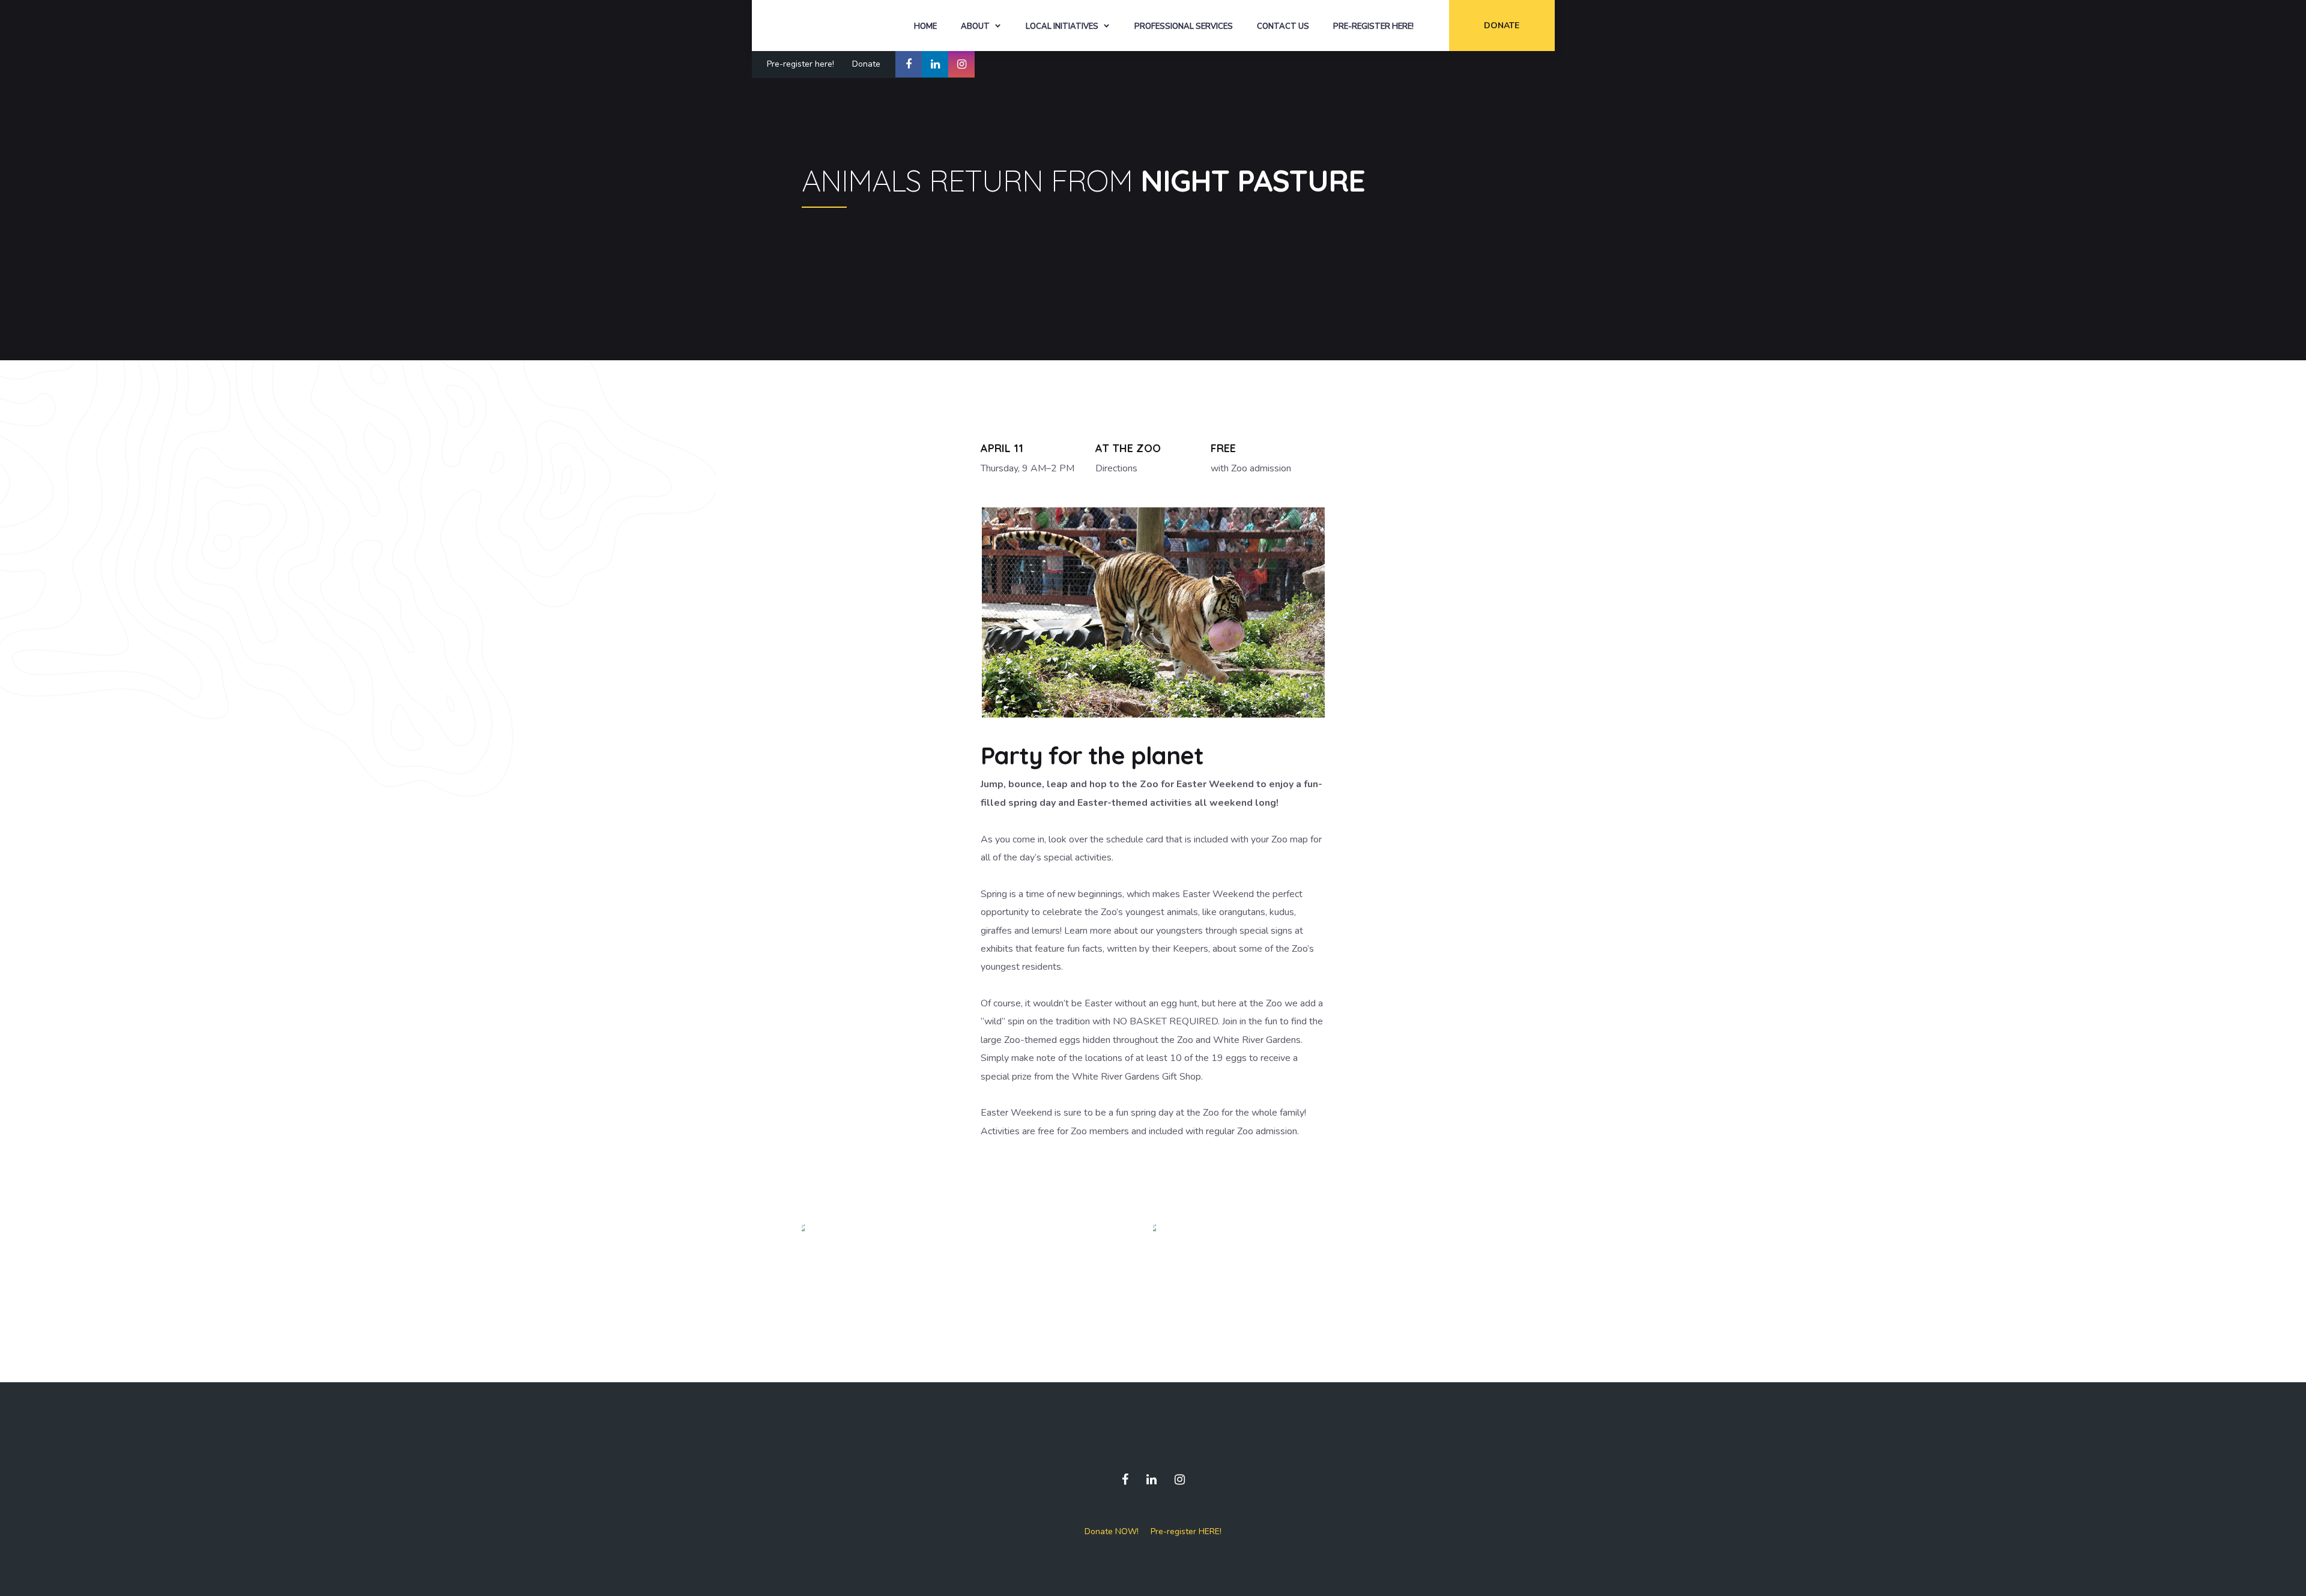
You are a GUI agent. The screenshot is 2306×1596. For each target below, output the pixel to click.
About (975, 26)
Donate (1502, 26)
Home (925, 26)
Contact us (1283, 26)
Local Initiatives (1062, 26)
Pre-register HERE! (1186, 1531)
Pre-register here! (800, 64)
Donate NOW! (1112, 1531)
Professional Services (1184, 26)
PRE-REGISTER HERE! (1373, 26)
